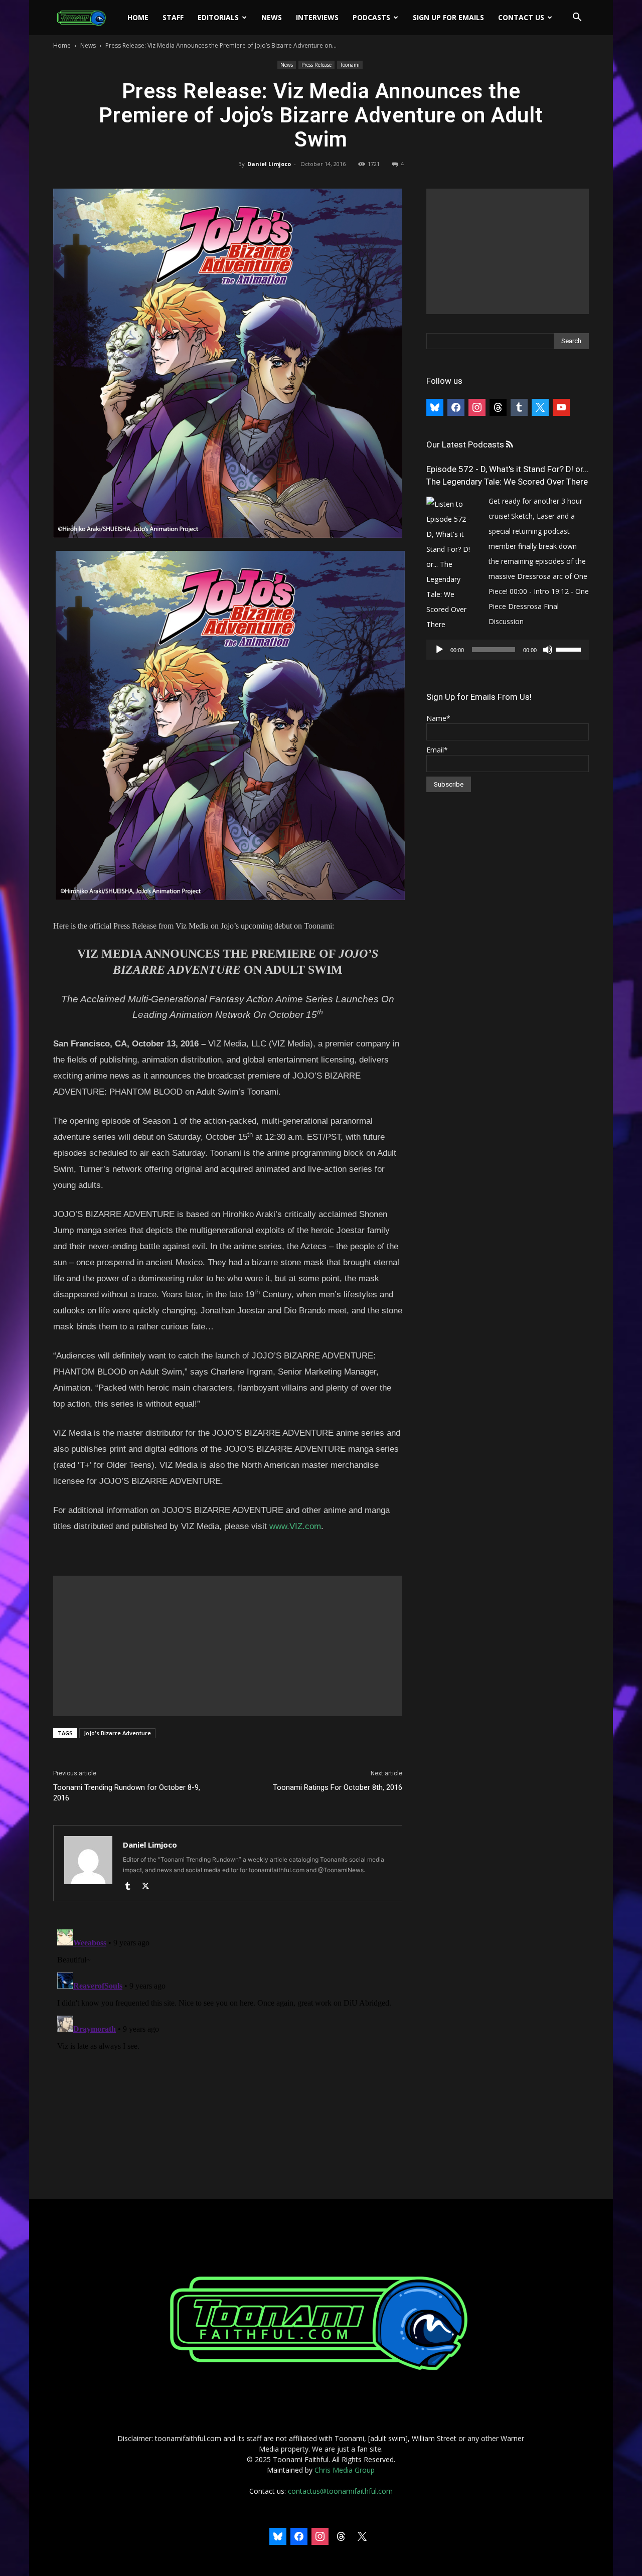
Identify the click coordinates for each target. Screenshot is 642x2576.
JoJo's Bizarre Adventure (117, 1733)
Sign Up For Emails (448, 17)
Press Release (316, 65)
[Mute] (548, 650)
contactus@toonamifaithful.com (340, 2491)
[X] (149, 1887)
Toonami (350, 65)
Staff (173, 17)
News (272, 17)
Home (138, 17)
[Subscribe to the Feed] (509, 445)
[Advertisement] (228, 1646)
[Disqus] (228, 2051)
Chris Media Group (345, 2470)
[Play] (439, 650)
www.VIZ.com (295, 1526)
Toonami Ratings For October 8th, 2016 (338, 1787)
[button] (577, 18)
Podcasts (371, 17)
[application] (508, 650)
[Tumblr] (131, 1887)
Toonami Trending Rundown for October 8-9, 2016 (127, 1793)
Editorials (218, 17)
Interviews (317, 17)
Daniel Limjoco (269, 164)
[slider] (570, 649)
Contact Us (521, 17)
